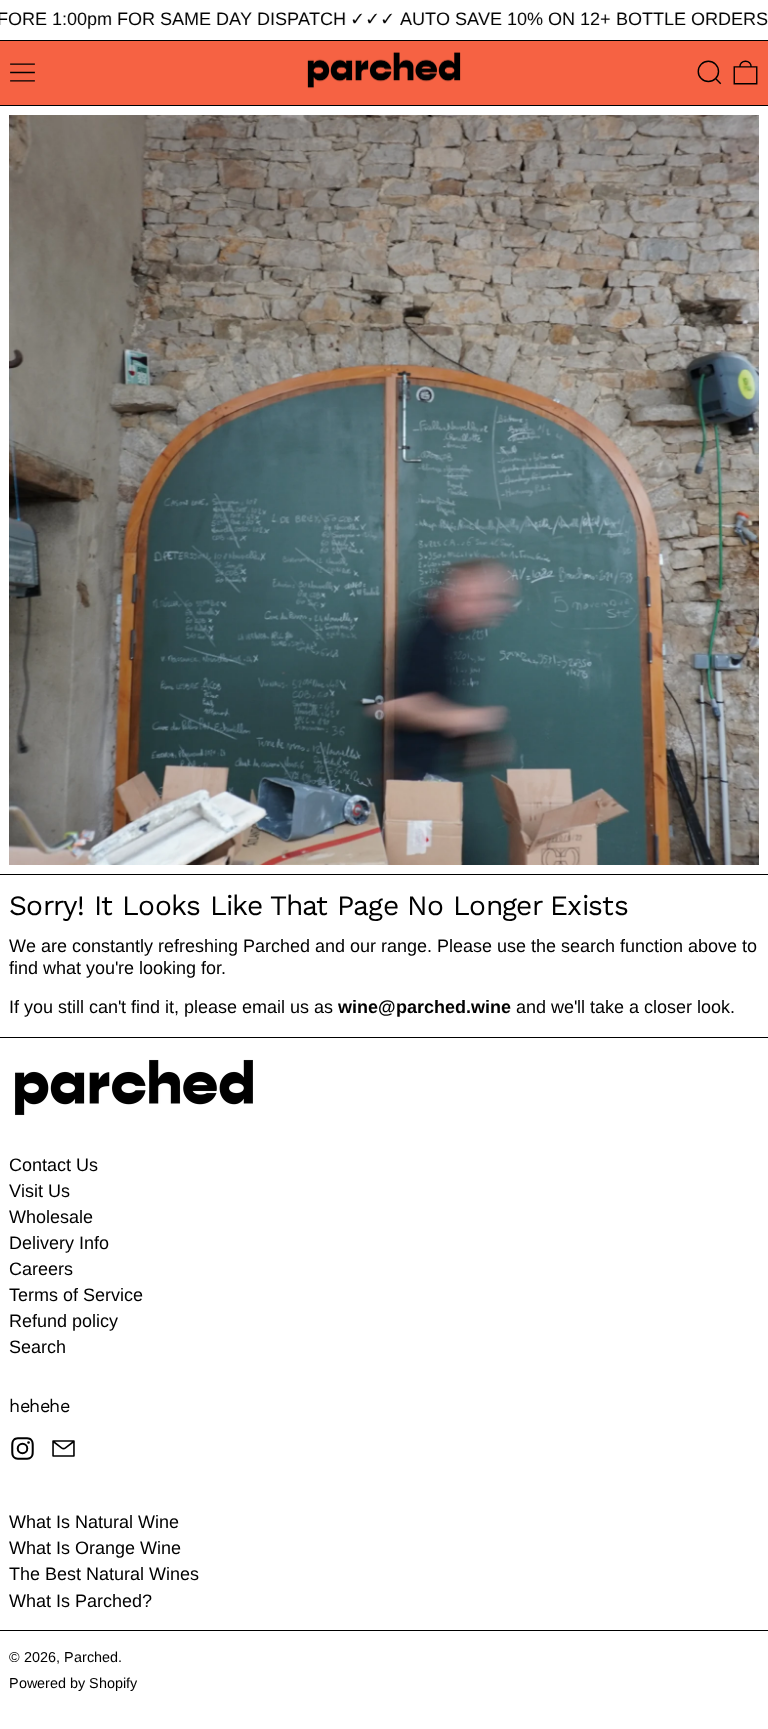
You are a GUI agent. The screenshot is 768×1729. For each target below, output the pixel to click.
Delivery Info (59, 1243)
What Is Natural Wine (94, 1522)
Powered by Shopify (73, 1683)
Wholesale (51, 1217)
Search (37, 1347)
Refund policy (63, 1321)
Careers (41, 1269)
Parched (91, 1657)
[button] (709, 72)
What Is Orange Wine (95, 1548)
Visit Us (39, 1191)
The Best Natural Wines (104, 1574)
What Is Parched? (80, 1601)
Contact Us (53, 1165)
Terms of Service (76, 1295)
